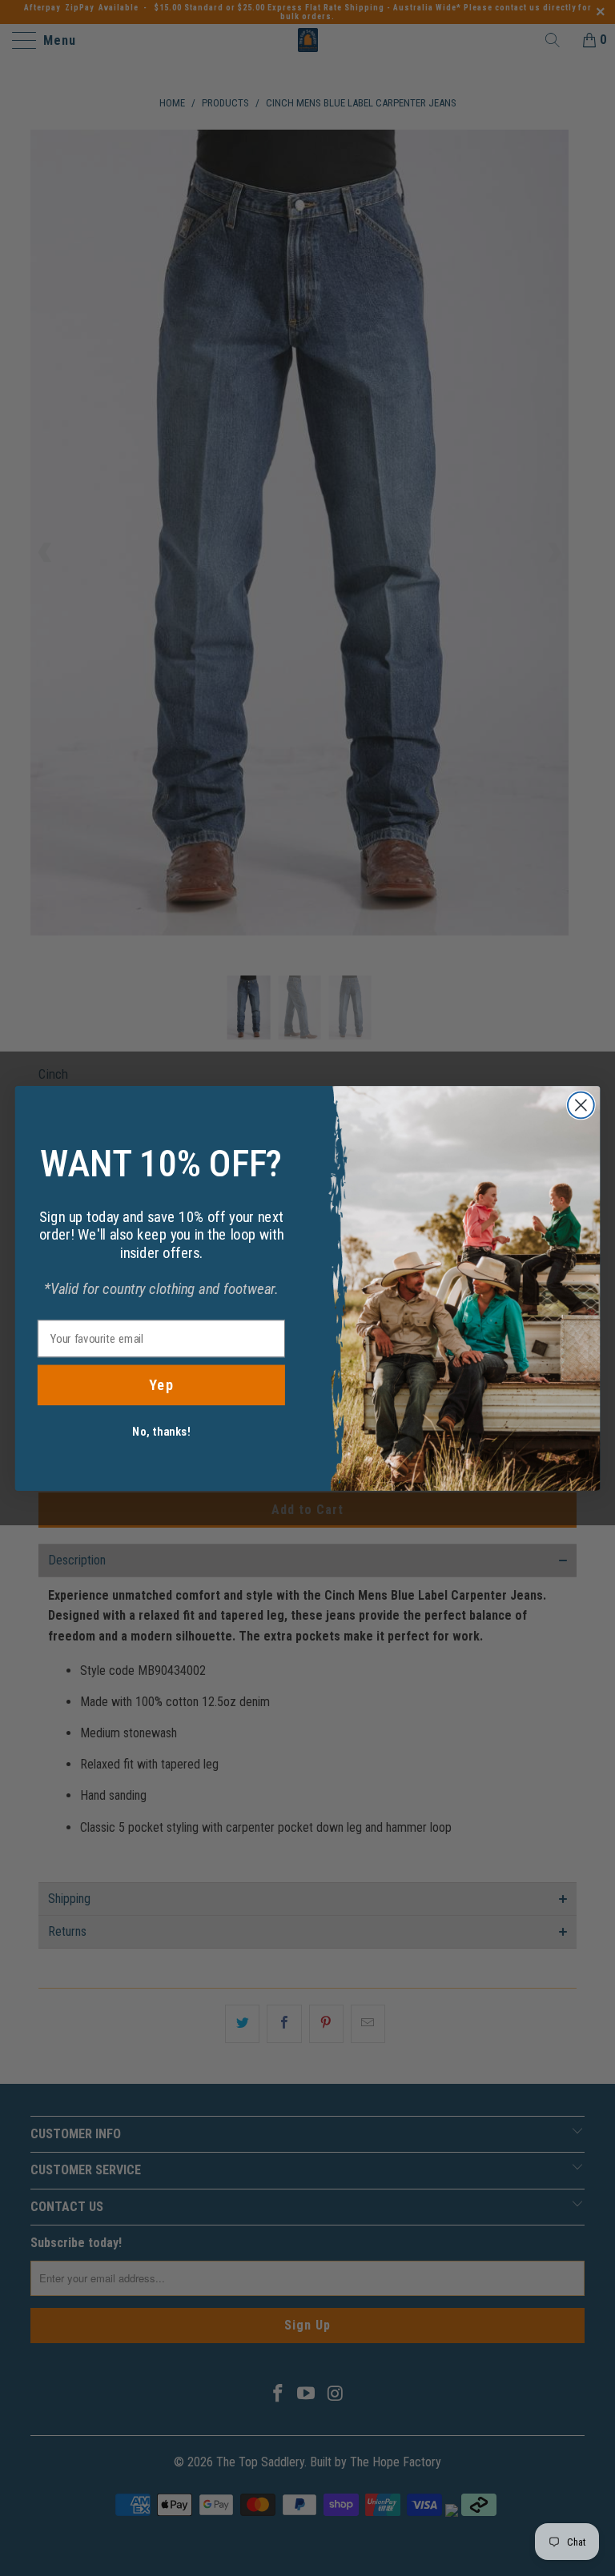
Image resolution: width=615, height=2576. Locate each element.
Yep (161, 1384)
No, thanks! (161, 1431)
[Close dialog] (581, 1105)
